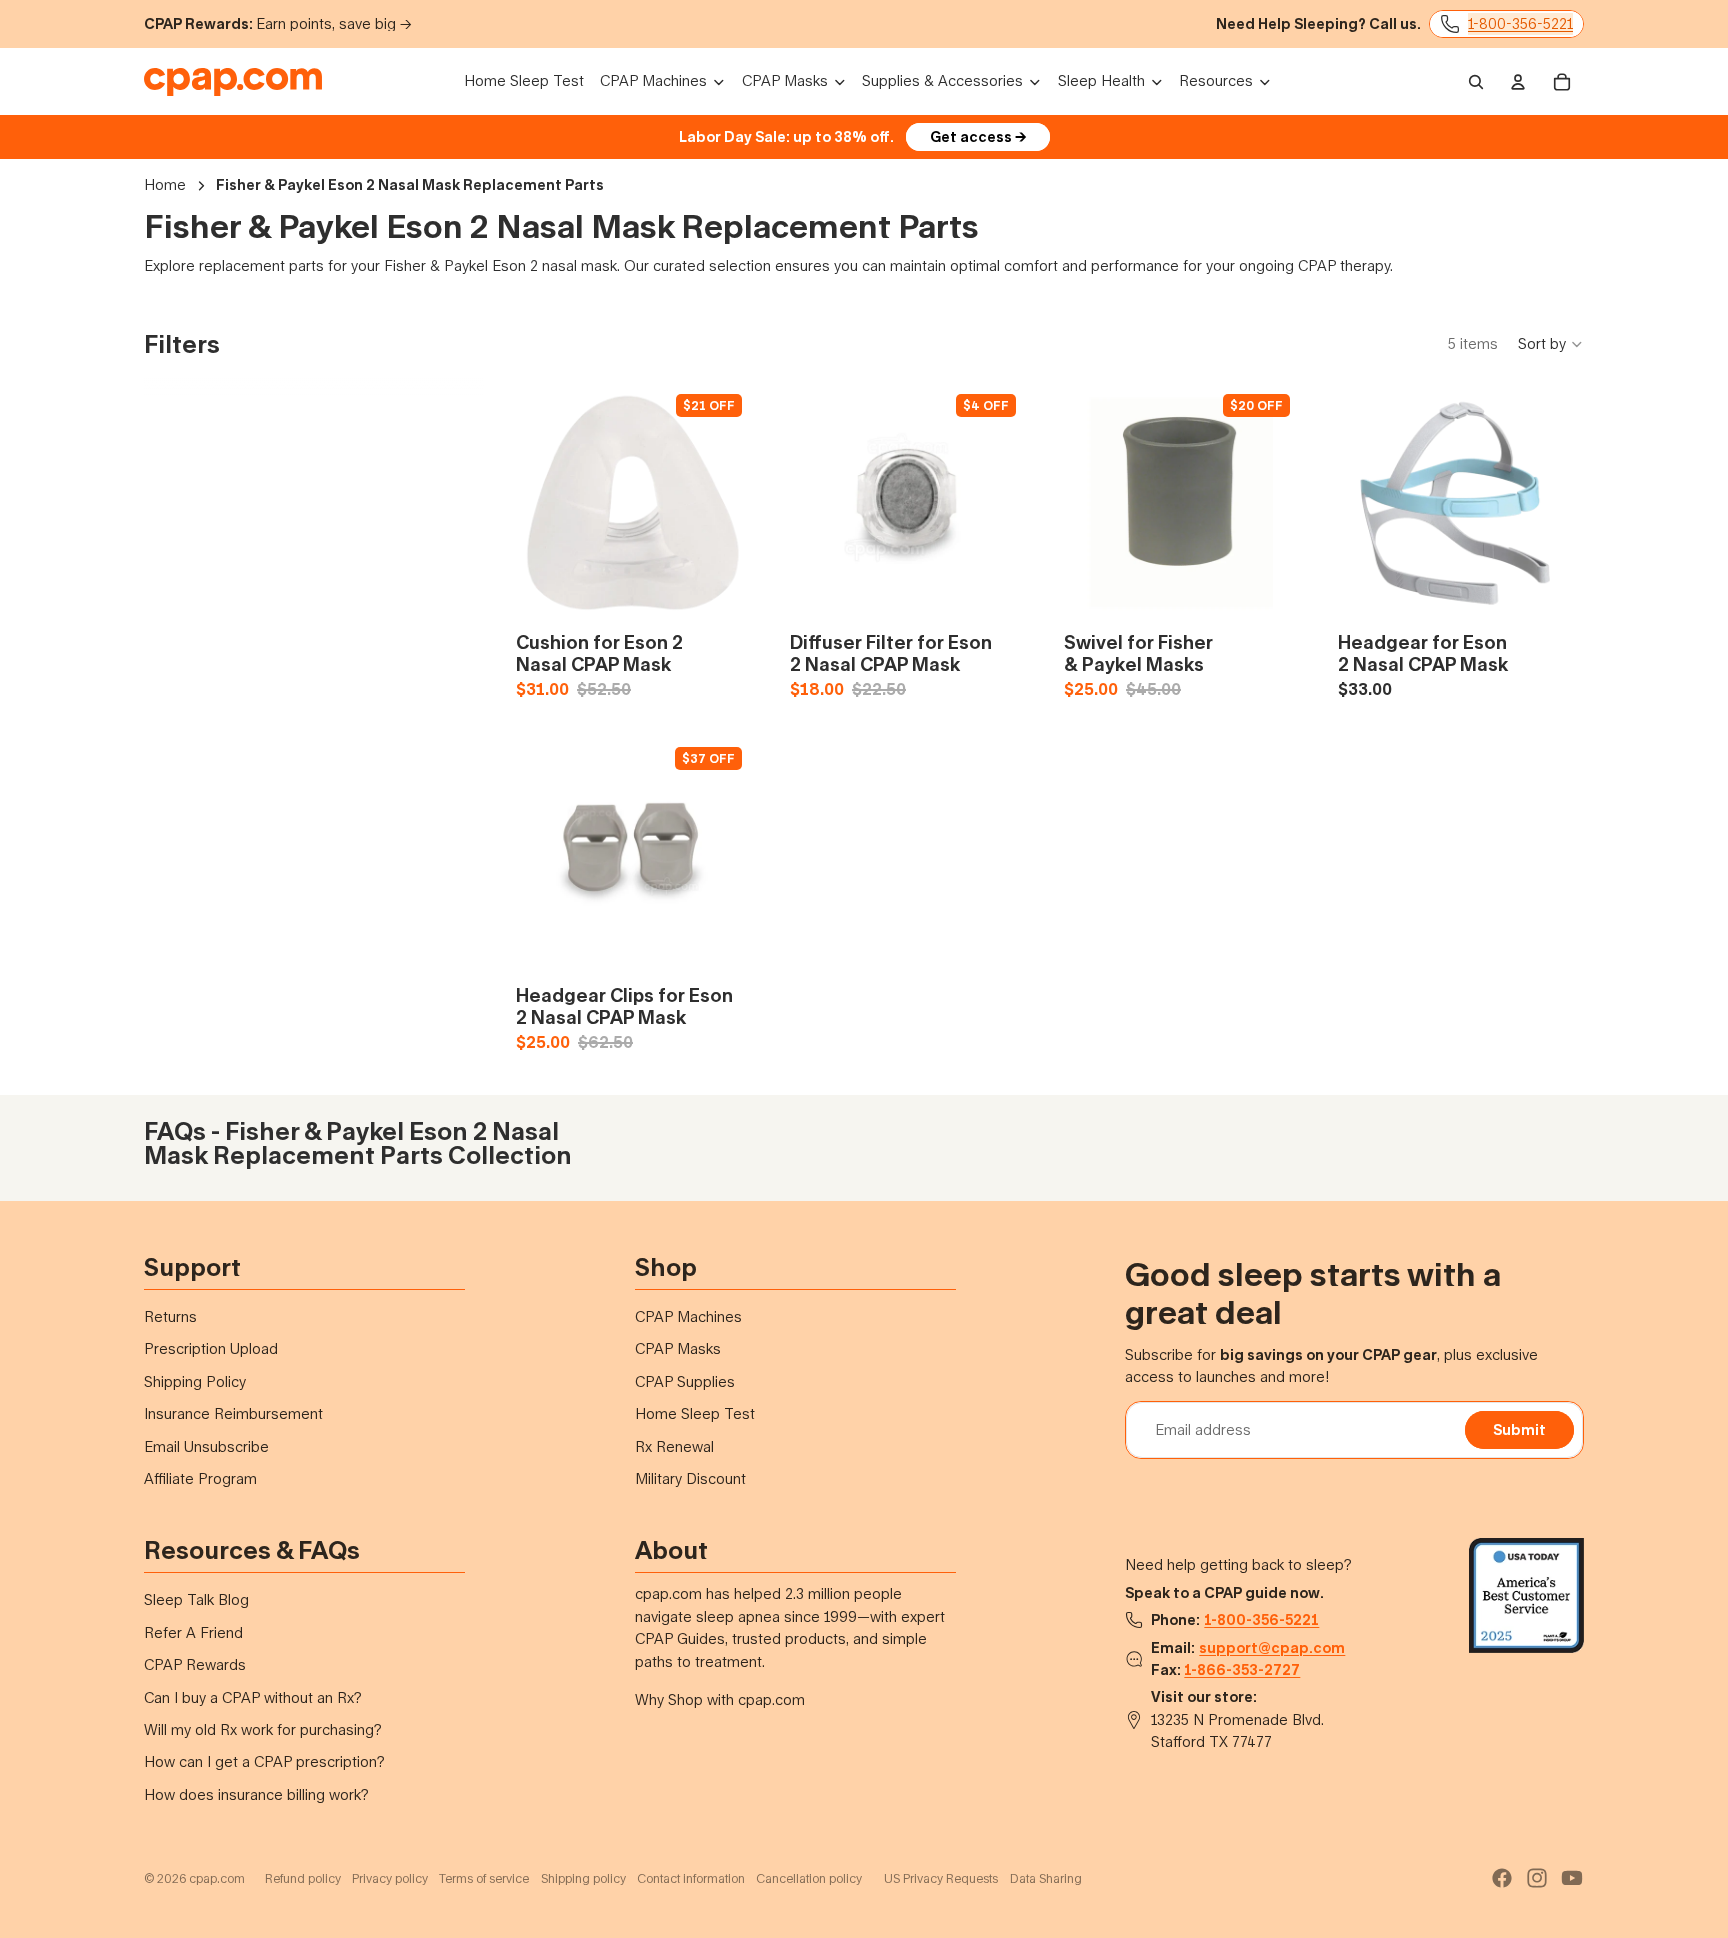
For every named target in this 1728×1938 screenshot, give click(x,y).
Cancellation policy (809, 1878)
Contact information (691, 1878)
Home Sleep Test (695, 1413)
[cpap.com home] (233, 82)
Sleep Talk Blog (196, 1599)
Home (165, 184)
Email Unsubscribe (206, 1446)
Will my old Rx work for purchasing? (263, 1729)
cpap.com (217, 1878)
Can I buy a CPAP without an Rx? (253, 1697)
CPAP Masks (678, 1348)
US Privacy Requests (941, 1878)
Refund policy (303, 1878)
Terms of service (484, 1878)
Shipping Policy (195, 1381)
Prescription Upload (211, 1348)
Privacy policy (390, 1878)
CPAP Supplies (685, 1381)
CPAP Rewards (195, 1664)
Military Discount (690, 1478)
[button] (1551, 344)
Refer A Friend (193, 1632)
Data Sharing (1046, 1878)
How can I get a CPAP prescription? (264, 1761)
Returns (170, 1316)
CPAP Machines (688, 1316)
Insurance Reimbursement (233, 1413)
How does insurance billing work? (256, 1794)
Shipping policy (583, 1878)
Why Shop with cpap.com (720, 1699)
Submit (1519, 1429)
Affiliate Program (200, 1478)
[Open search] (1476, 82)
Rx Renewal (674, 1446)
